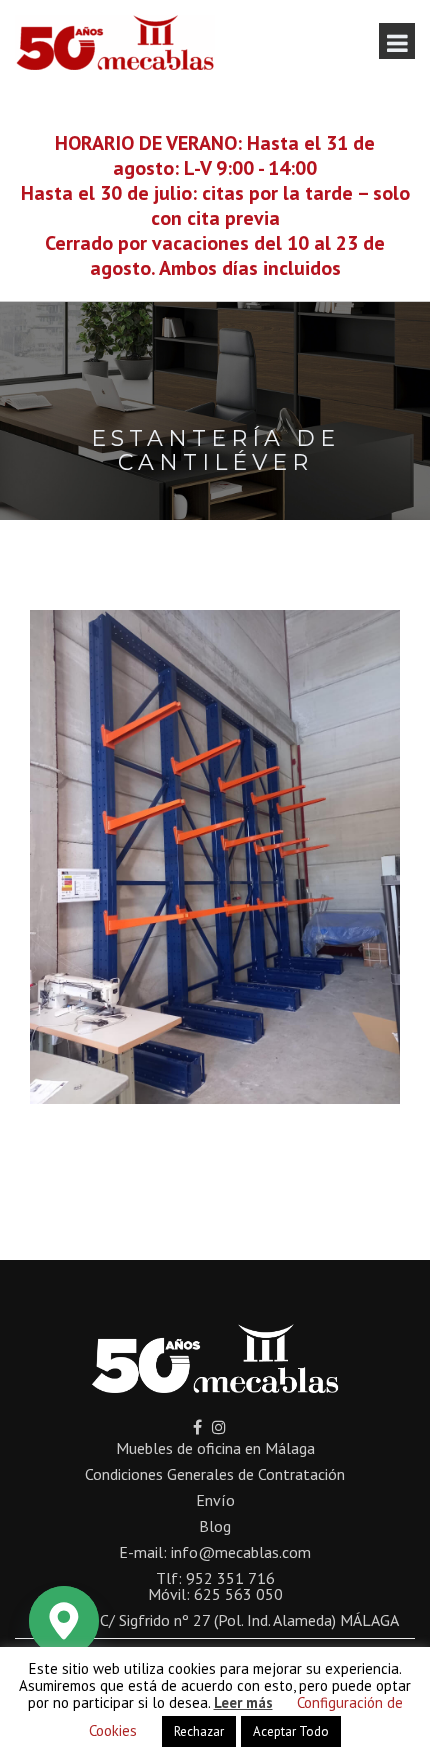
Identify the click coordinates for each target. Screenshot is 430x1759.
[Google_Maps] (64, 1621)
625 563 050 (238, 1594)
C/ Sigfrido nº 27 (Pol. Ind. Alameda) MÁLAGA (249, 1620)
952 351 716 (230, 1578)
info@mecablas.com (241, 1552)
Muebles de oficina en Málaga (215, 1448)
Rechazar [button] (199, 1731)
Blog (215, 1526)
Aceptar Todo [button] (291, 1731)
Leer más (243, 1703)
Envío (215, 1500)
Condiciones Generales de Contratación (215, 1474)
